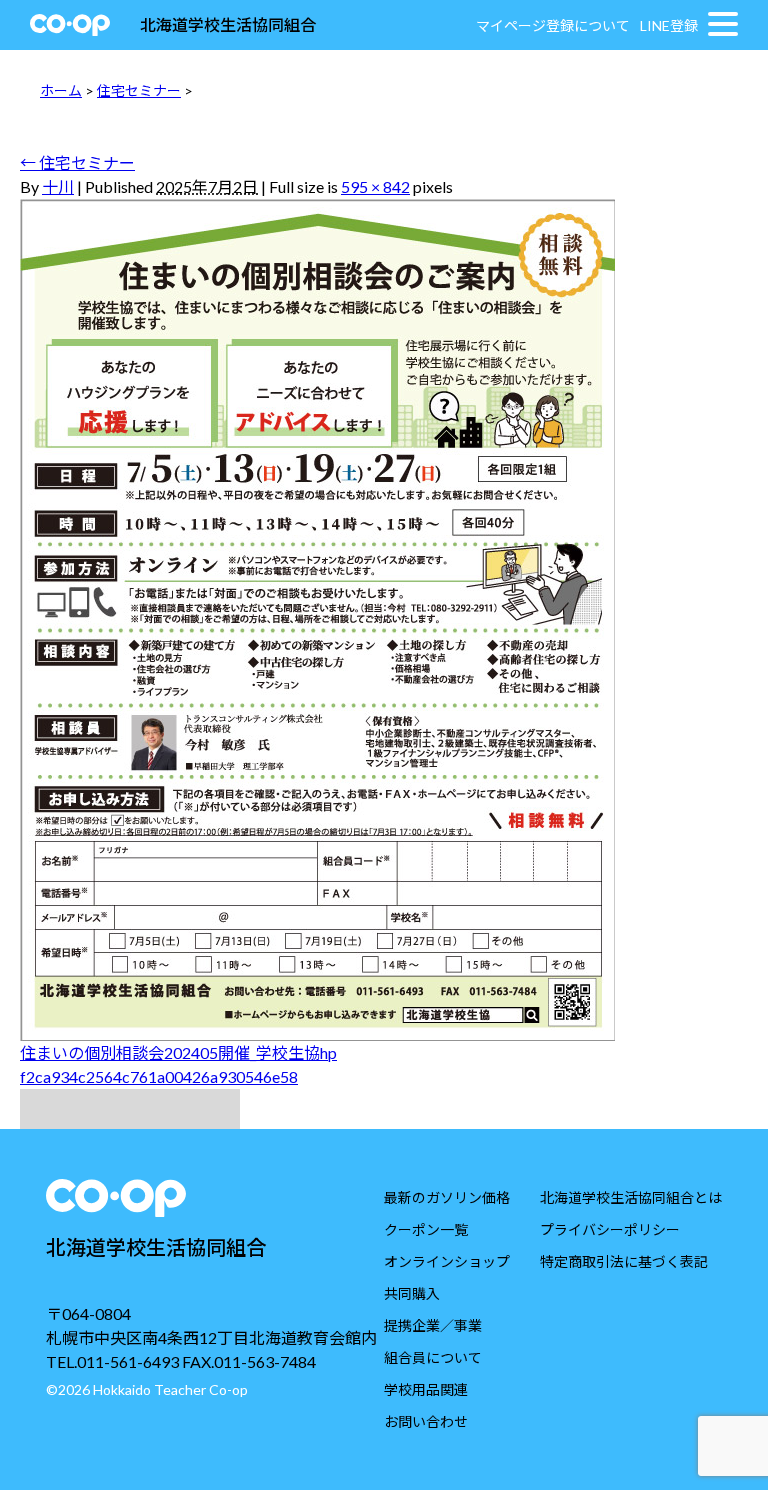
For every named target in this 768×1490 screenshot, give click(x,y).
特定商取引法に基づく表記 (624, 1261)
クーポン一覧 (426, 1229)
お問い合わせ (426, 1421)
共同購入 (412, 1293)
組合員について (433, 1357)
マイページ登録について (553, 25)
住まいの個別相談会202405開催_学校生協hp (178, 1052)
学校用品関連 (426, 1389)
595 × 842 (375, 186)
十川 (58, 186)
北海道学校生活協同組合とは (631, 1197)
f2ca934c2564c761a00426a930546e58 (159, 1076)
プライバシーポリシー (610, 1229)
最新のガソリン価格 (447, 1197)
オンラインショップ (447, 1261)
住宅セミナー (139, 90)
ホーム (61, 90)
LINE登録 (669, 25)
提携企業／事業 (433, 1325)
